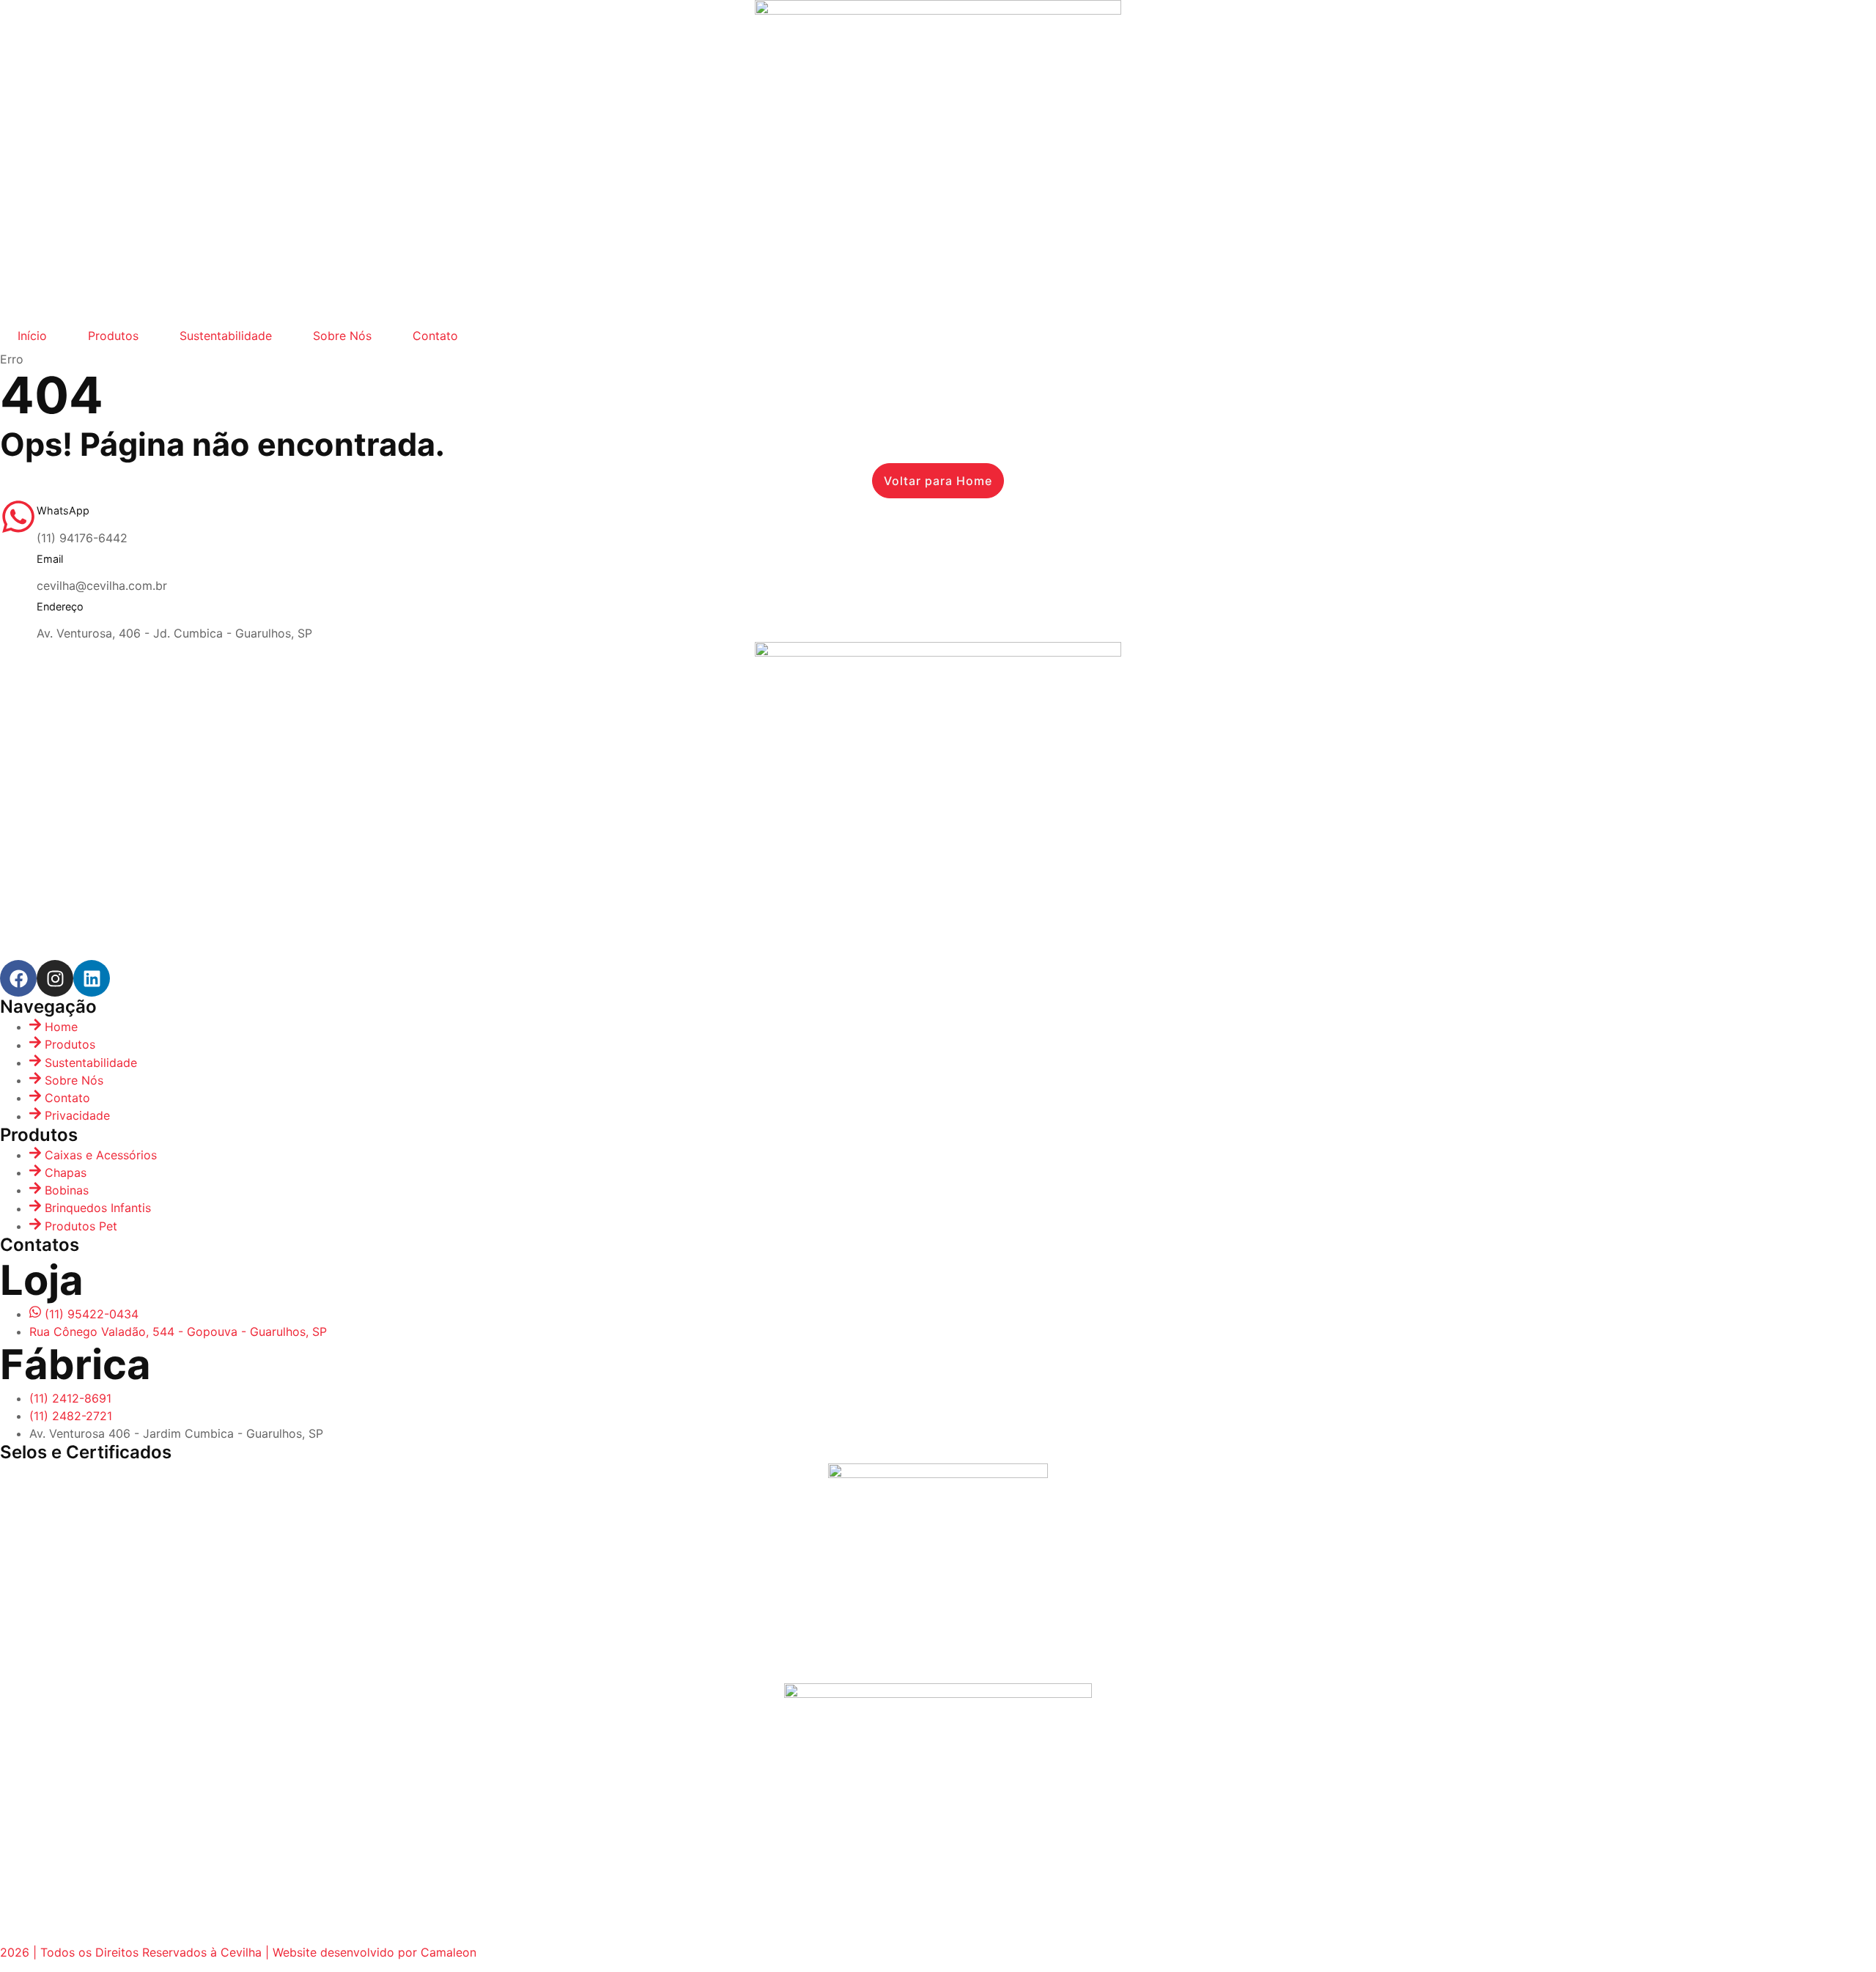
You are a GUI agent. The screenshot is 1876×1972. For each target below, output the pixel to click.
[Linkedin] (92, 978)
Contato (435, 336)
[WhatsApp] (18, 517)
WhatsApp (63, 510)
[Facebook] (18, 978)
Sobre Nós (342, 336)
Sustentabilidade (226, 336)
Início (32, 336)
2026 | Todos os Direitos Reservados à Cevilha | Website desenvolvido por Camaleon (238, 1952)
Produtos (113, 336)
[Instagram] (55, 978)
